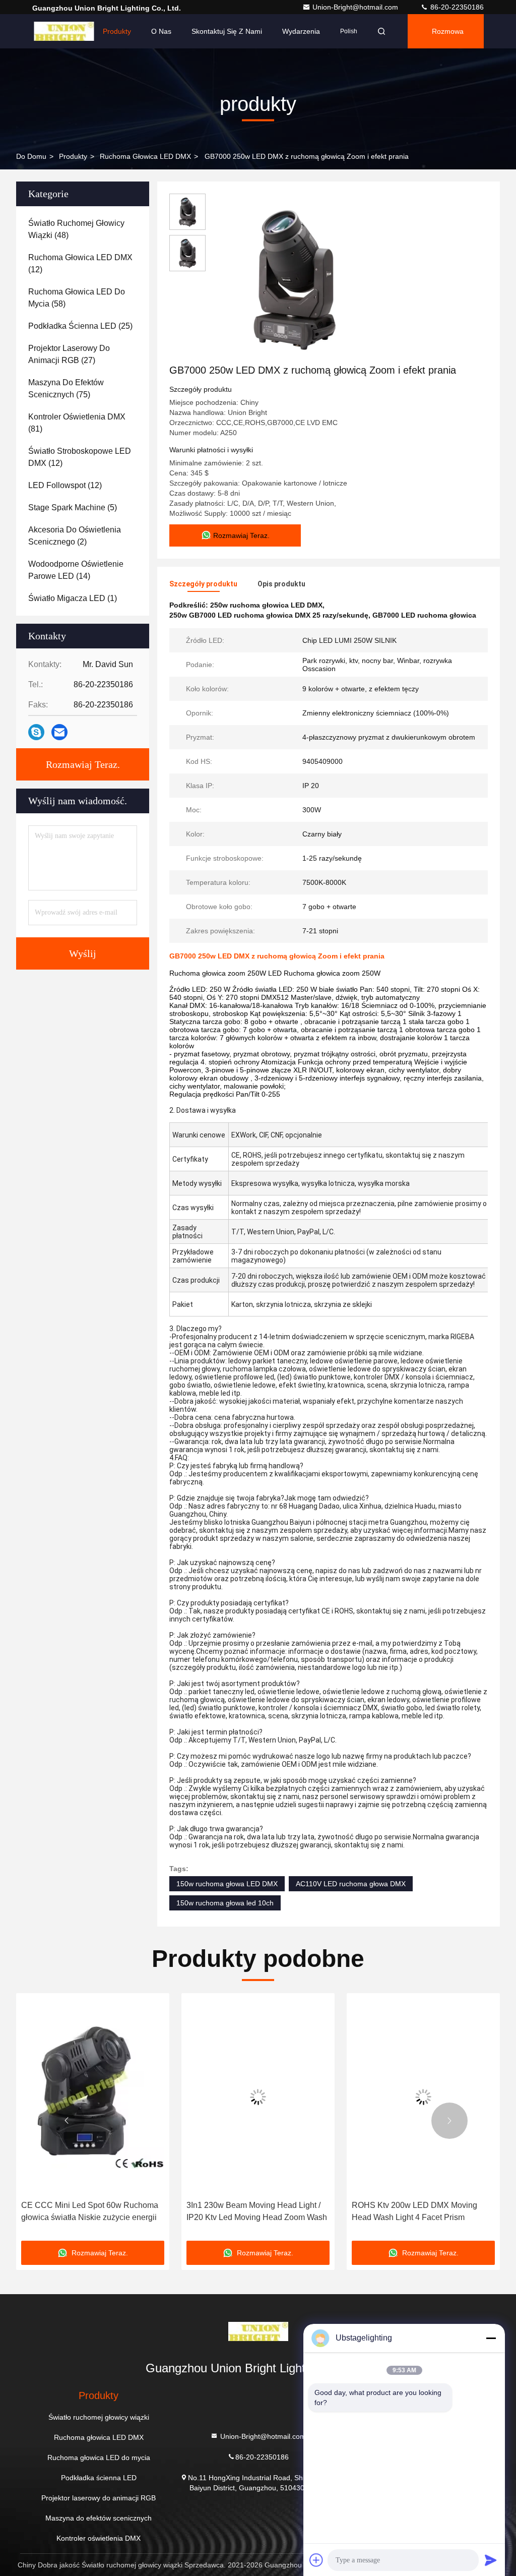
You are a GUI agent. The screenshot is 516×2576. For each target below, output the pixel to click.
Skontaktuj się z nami (227, 31)
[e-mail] (59, 732)
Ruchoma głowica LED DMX (145, 156)
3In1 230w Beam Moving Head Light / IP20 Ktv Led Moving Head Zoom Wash (257, 2211)
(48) (76, 229)
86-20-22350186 (456, 7)
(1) (73, 598)
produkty (73, 156)
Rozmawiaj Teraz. (83, 764)
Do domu (31, 156)
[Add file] (316, 2560)
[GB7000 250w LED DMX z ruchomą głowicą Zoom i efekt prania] (294, 278)
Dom (75, 31)
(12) (80, 263)
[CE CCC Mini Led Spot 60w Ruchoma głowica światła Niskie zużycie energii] (93, 2097)
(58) (77, 298)
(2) (75, 536)
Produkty (117, 31)
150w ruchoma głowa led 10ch (225, 1903)
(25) (80, 326)
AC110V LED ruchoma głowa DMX (351, 1884)
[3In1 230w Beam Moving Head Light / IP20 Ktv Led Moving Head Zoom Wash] (258, 2097)
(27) (69, 354)
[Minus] (491, 2338)
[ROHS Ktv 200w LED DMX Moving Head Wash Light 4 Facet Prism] (423, 2097)
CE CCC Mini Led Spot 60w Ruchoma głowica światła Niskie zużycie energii (90, 2211)
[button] (67, 2121)
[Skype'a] (36, 732)
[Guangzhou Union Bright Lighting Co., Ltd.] (258, 2334)
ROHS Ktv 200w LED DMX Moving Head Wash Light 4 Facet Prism (414, 2211)
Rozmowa (448, 31)
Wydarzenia (301, 31)
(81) (77, 423)
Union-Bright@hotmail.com (356, 7)
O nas (161, 31)
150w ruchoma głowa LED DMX (227, 1884)
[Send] (491, 2560)
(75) (66, 388)
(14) (76, 570)
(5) (73, 507)
